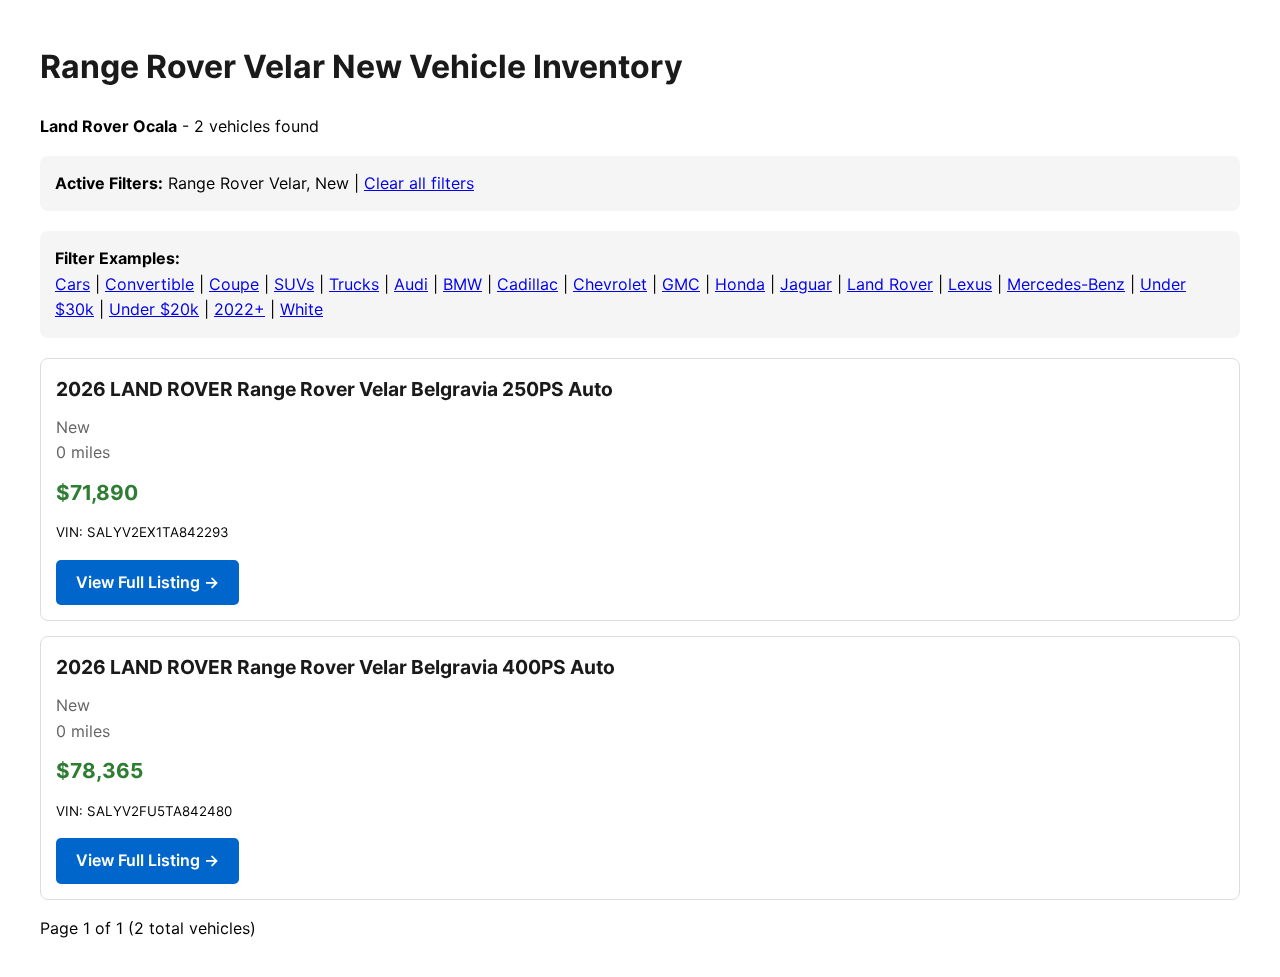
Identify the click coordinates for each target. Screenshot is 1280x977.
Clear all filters (419, 183)
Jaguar (806, 284)
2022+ (239, 309)
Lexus (970, 284)
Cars (72, 284)
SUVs (294, 284)
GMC (681, 284)
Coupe (234, 284)
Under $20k (154, 309)
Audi (411, 284)
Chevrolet (610, 284)
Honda (740, 284)
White (301, 309)
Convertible (149, 284)
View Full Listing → (147, 582)
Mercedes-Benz (1066, 284)
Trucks (354, 284)
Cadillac (527, 284)
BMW (462, 284)
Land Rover (890, 284)
